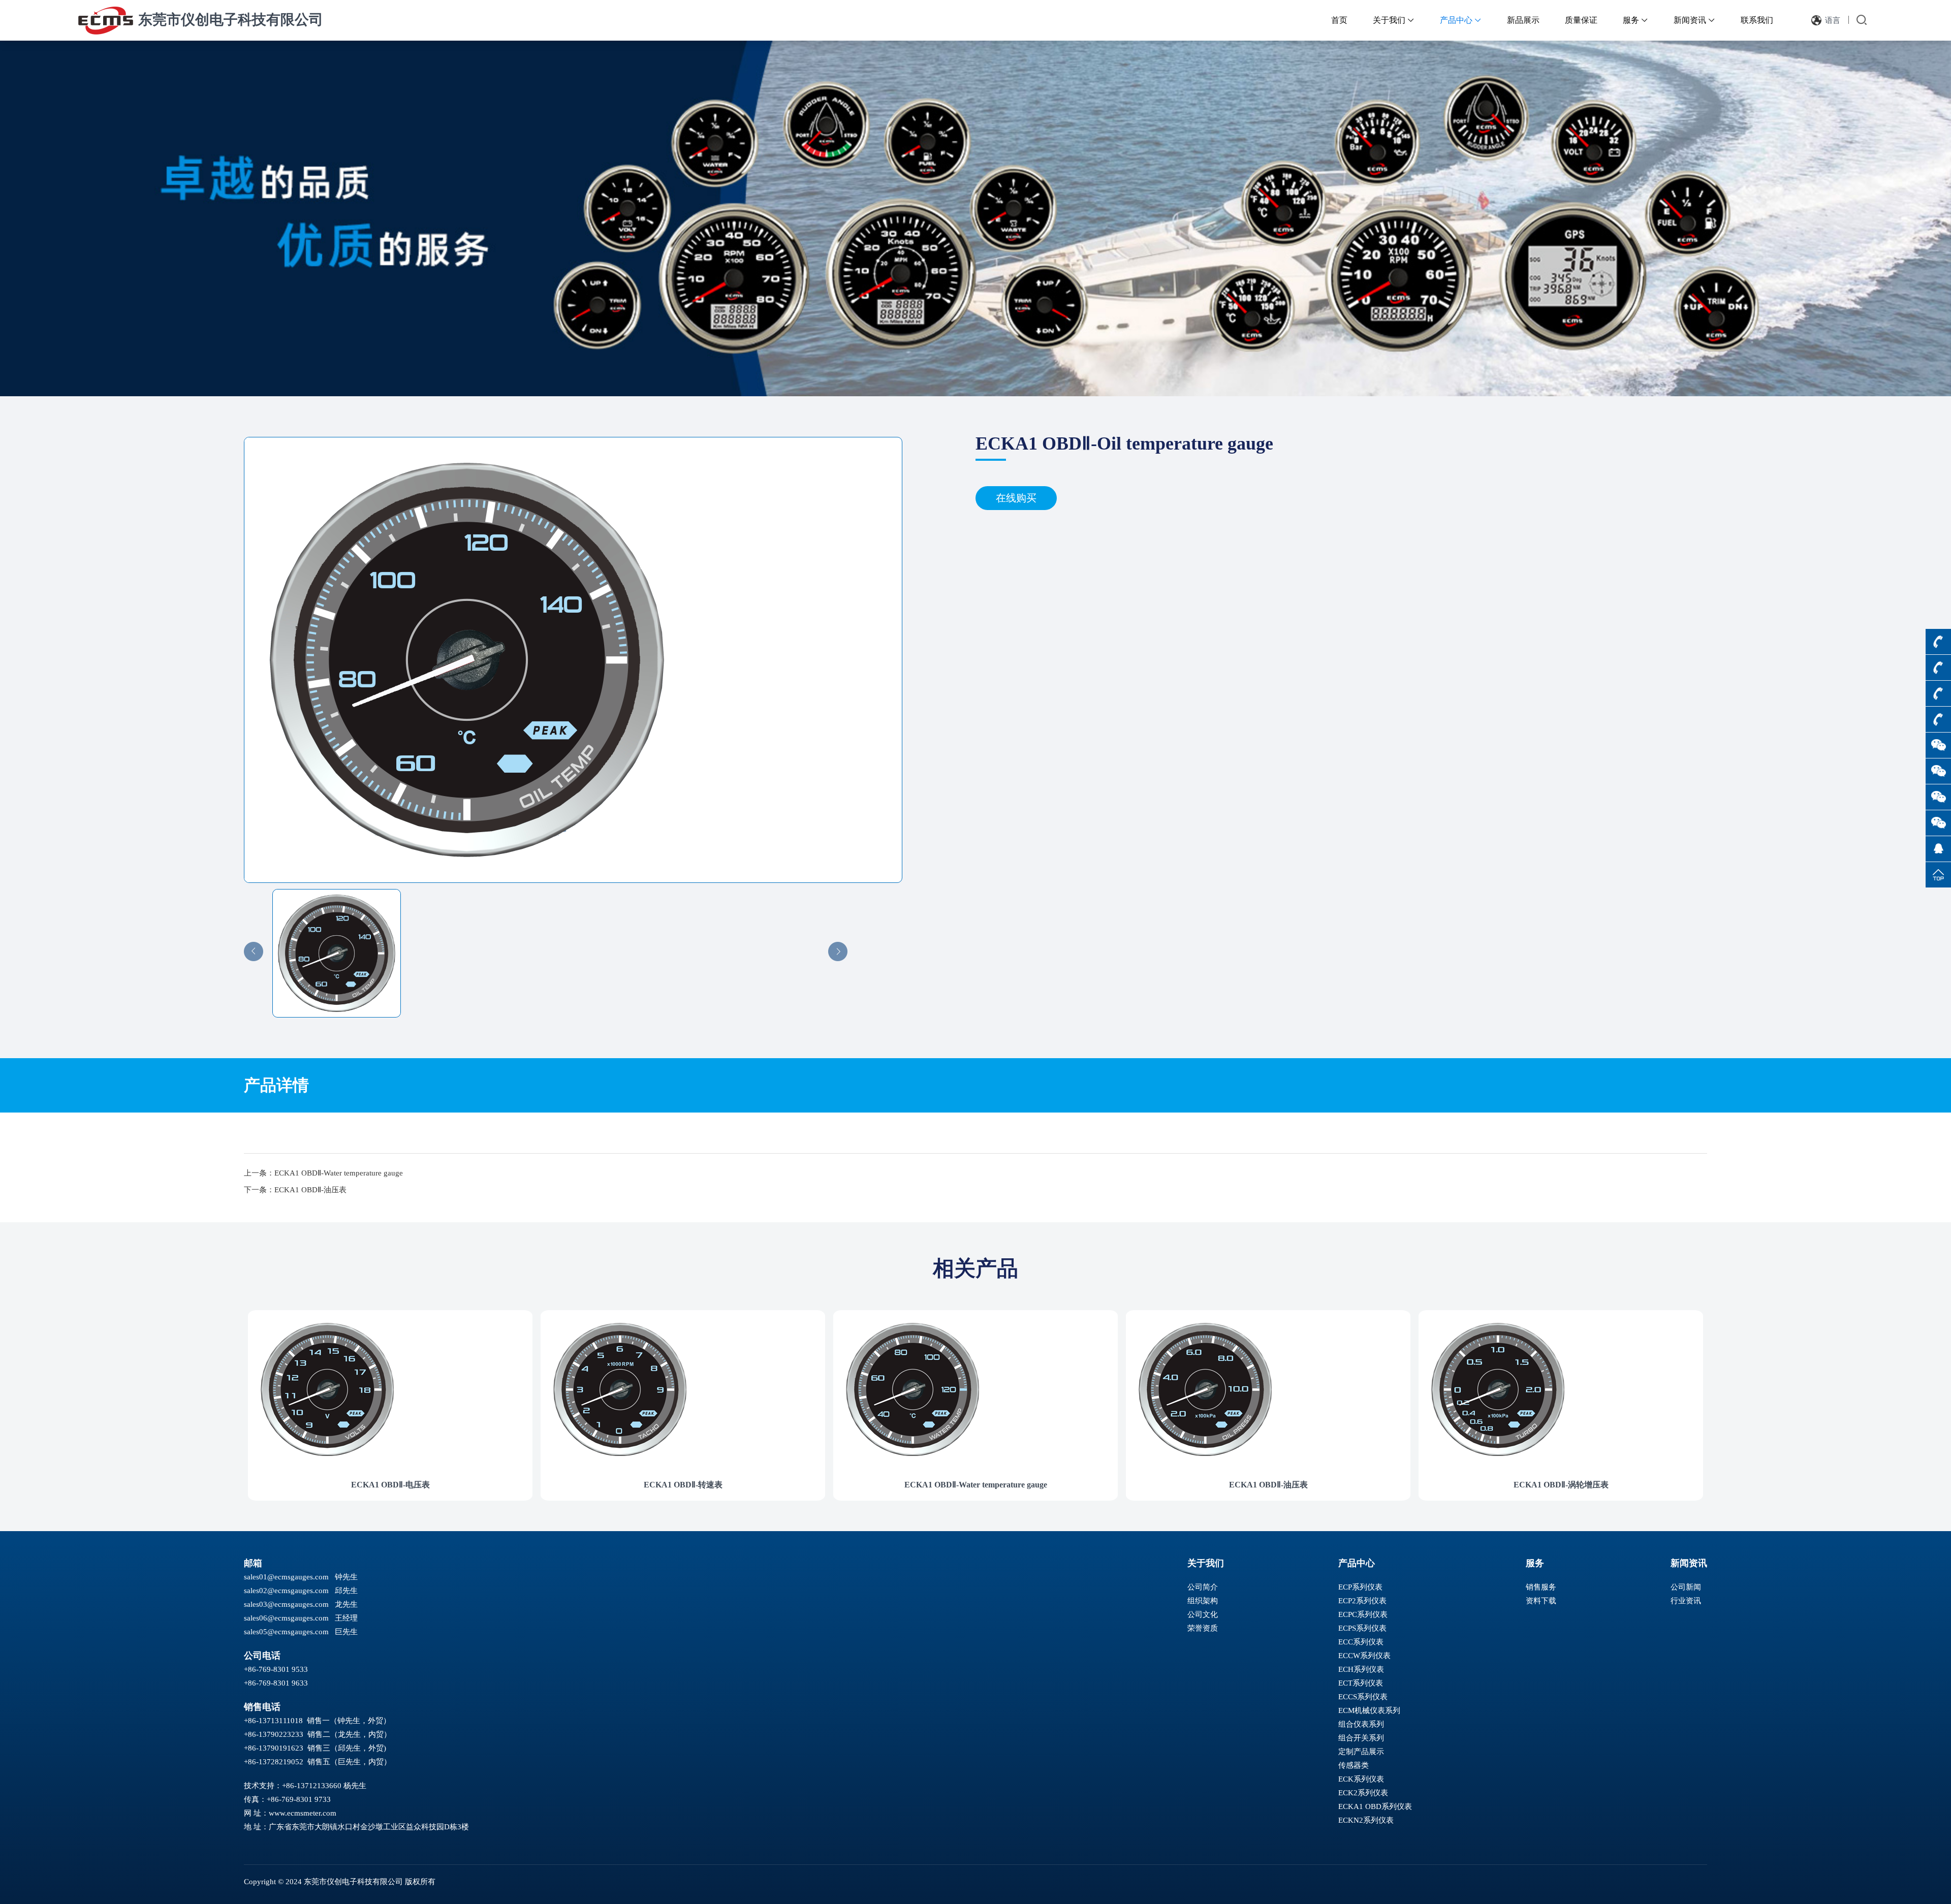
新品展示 (1523, 20)
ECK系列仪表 (1361, 1779)
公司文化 (1203, 1614)
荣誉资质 (1203, 1628)
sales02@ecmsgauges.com (286, 1591)
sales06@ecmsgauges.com (286, 1618)
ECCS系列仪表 (1363, 1697)
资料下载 (1541, 1601)
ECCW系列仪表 (1364, 1656)
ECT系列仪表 (1361, 1683)
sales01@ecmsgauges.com (286, 1577)
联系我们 (1757, 20)
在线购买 (1016, 498)
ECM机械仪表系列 (1369, 1710)
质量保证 (1581, 20)
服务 (1635, 20)
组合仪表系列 (1361, 1724)
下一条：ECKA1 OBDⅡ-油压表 (295, 1190)
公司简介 (1203, 1587)
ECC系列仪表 (1361, 1642)
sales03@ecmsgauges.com (286, 1604)
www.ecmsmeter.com (303, 1813)
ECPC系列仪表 (1363, 1614)
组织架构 (1203, 1601)
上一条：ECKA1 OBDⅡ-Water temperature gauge (323, 1173)
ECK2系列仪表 (1363, 1793)
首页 (1339, 20)
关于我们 (1394, 20)
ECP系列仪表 (1360, 1587)
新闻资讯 (1694, 20)
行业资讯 (1686, 1601)
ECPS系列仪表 (1362, 1628)
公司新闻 (1686, 1587)
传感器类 (1354, 1765)
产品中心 (1461, 20)
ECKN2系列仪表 (1366, 1820)
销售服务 (1541, 1587)
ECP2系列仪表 (1362, 1601)
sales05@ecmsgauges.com (286, 1632)
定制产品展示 (1361, 1752)
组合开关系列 (1361, 1738)
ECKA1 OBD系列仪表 (1375, 1806)
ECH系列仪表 (1361, 1669)
